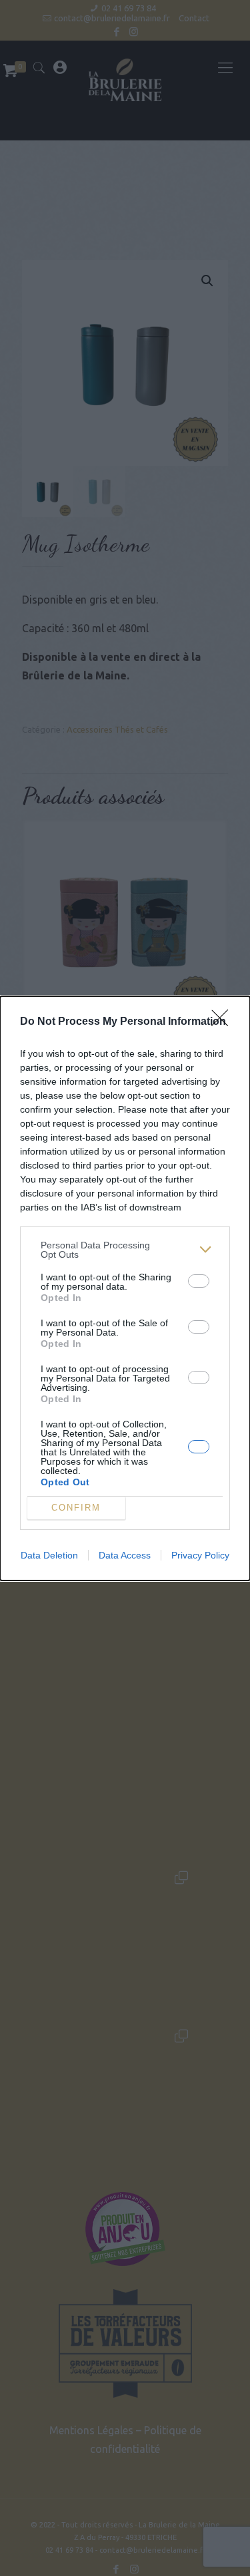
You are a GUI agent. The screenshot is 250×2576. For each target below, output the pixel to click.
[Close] (224, 1022)
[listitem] (125, 1250)
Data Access (125, 1555)
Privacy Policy (200, 1555)
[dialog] (125, 1288)
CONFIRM (76, 1508)
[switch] (199, 1281)
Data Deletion (49, 1555)
